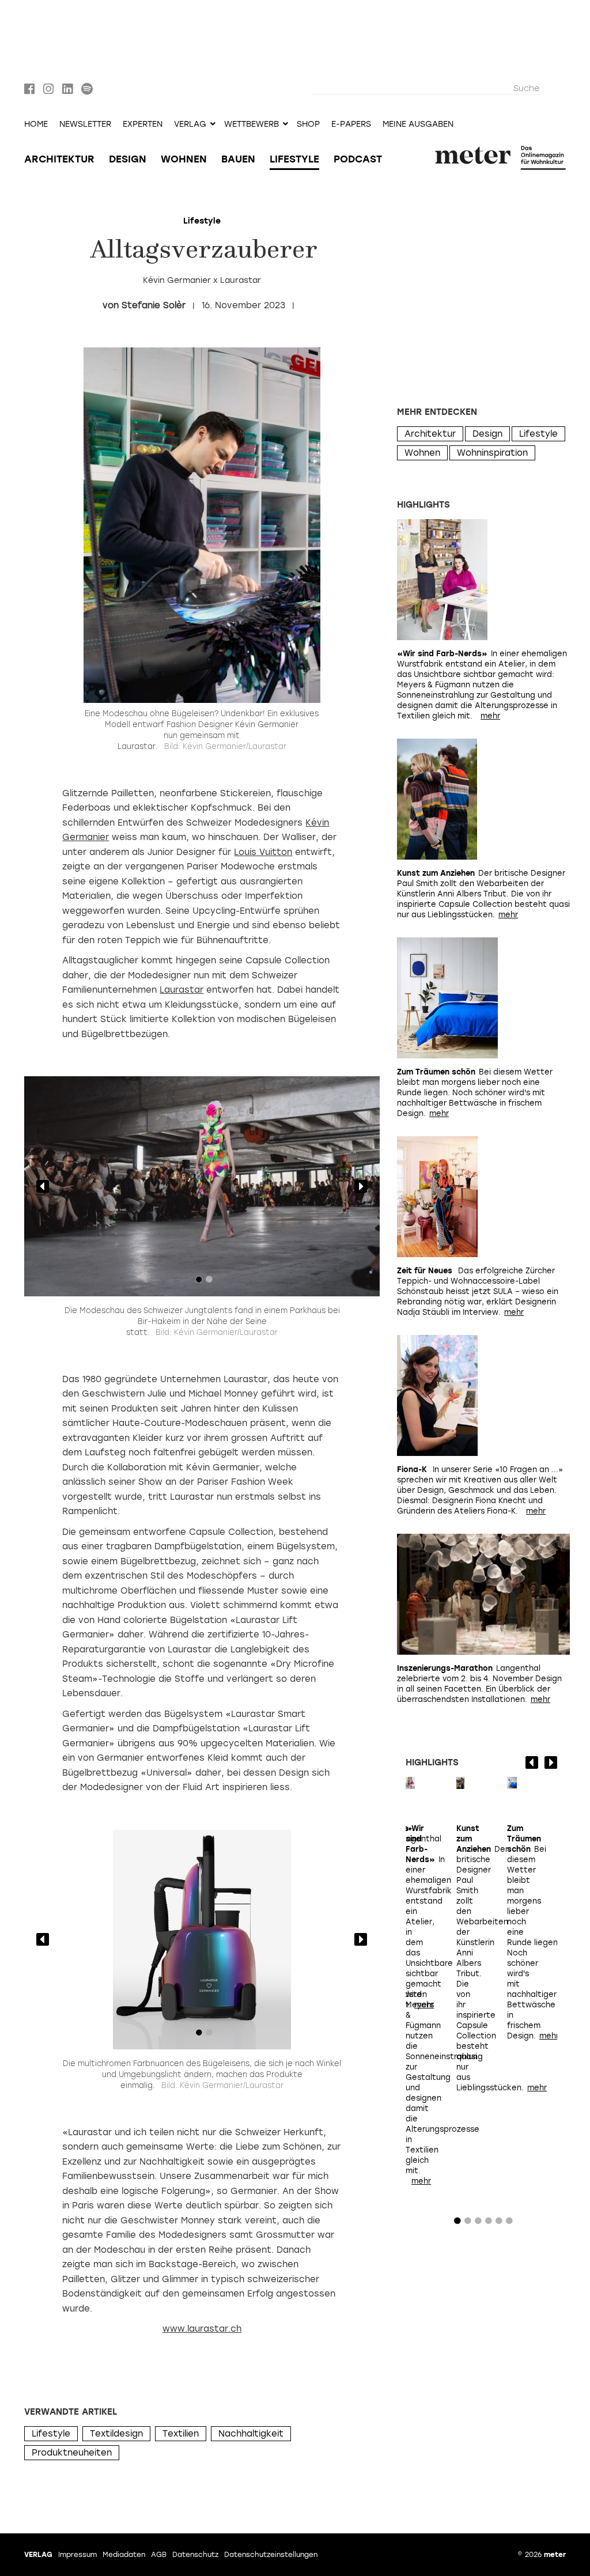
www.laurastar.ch (202, 2329)
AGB (159, 2555)
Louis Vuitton (263, 852)
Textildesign (116, 2434)
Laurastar (181, 990)
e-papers (351, 124)
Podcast (358, 159)
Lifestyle (294, 159)
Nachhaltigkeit (251, 2434)
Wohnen (184, 159)
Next (361, 1186)
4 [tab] (489, 2223)
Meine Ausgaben (418, 124)
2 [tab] (209, 1282)
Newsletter (85, 124)
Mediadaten (124, 2555)
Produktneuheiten (72, 2453)
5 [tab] (499, 2223)
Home (36, 124)
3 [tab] (478, 2223)
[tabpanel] (202, 1186)
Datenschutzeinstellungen (271, 2555)
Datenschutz (195, 2555)
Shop (308, 124)
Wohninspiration (492, 453)
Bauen (238, 159)
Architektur (59, 159)
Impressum (77, 2555)
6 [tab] (509, 2223)
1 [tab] (199, 1282)
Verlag (38, 2555)
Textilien (181, 2434)
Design (128, 159)
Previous (43, 1186)
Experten (143, 124)
